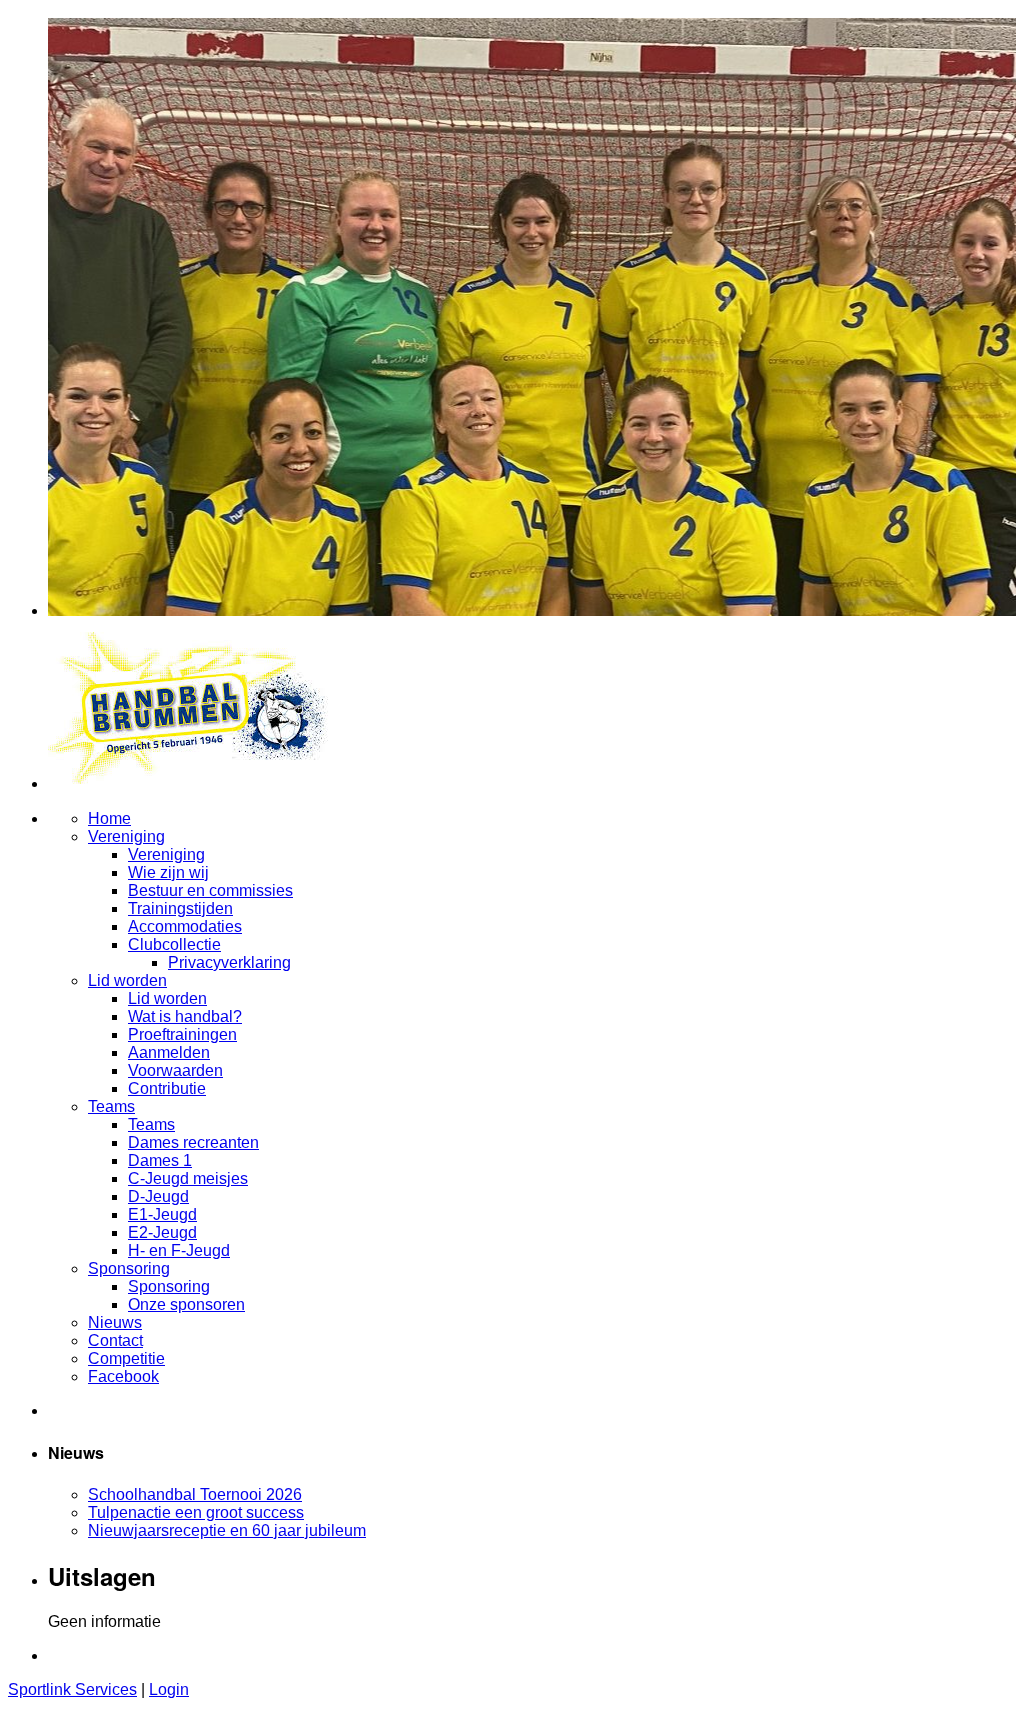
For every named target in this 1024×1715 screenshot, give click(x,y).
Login (169, 1689)
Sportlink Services (72, 1689)
